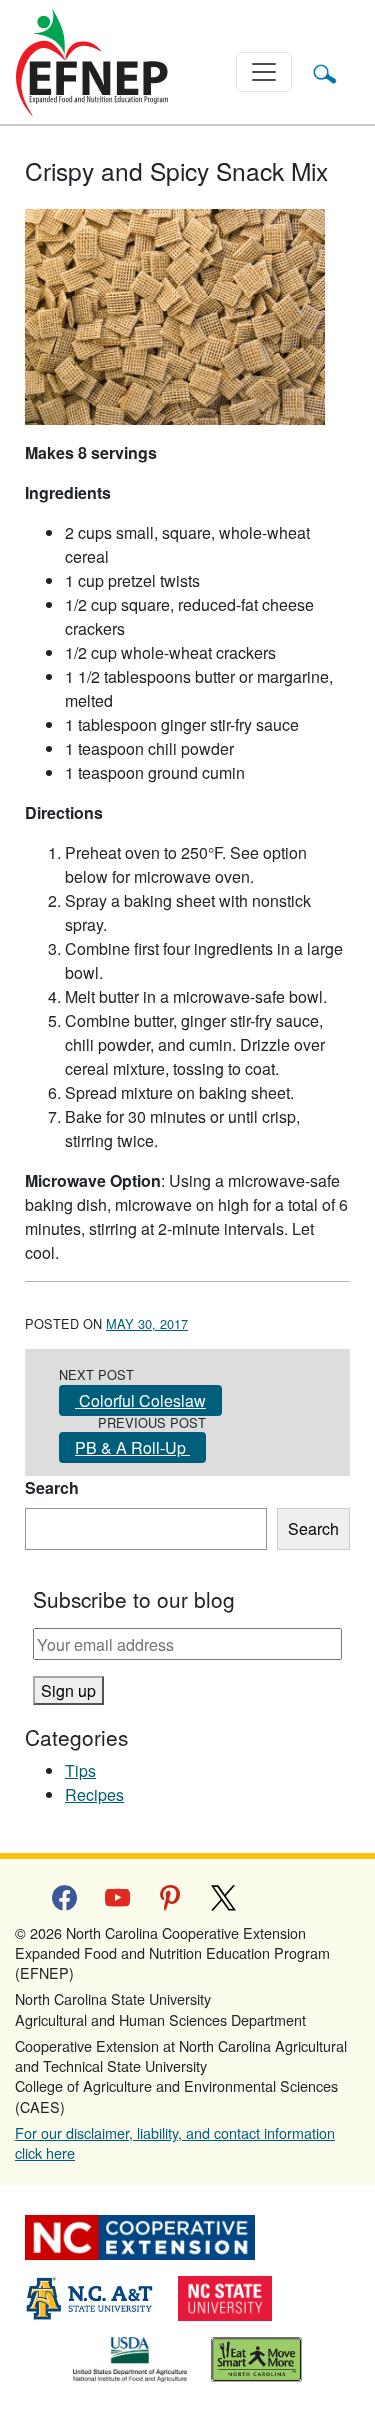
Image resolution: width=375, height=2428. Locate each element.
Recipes (94, 1794)
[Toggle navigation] (264, 72)
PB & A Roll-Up (132, 1447)
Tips (80, 1770)
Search (52, 1487)
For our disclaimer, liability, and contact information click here (175, 2142)
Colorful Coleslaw (140, 1400)
